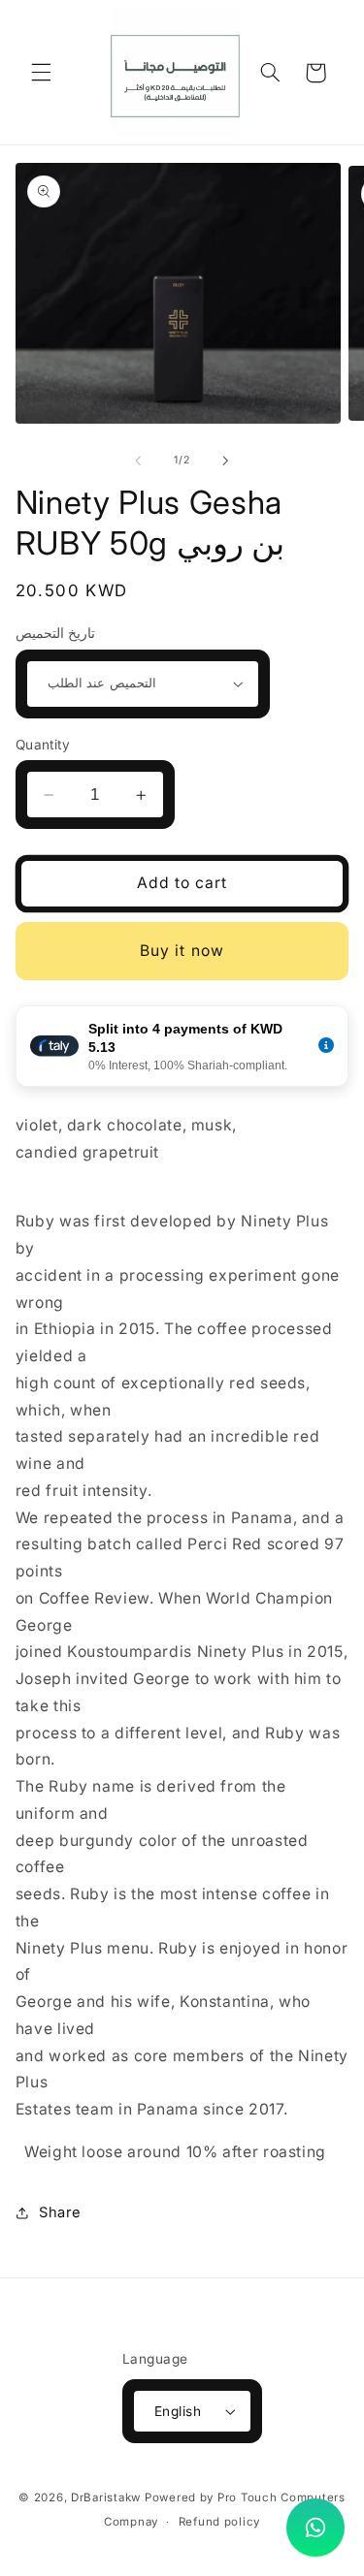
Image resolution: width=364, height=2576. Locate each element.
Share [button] (60, 2212)
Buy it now (182, 951)
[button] (41, 73)
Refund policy (220, 2522)
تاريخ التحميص (55, 633)
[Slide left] (138, 461)
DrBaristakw (106, 2497)
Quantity (43, 745)
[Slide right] (226, 461)
